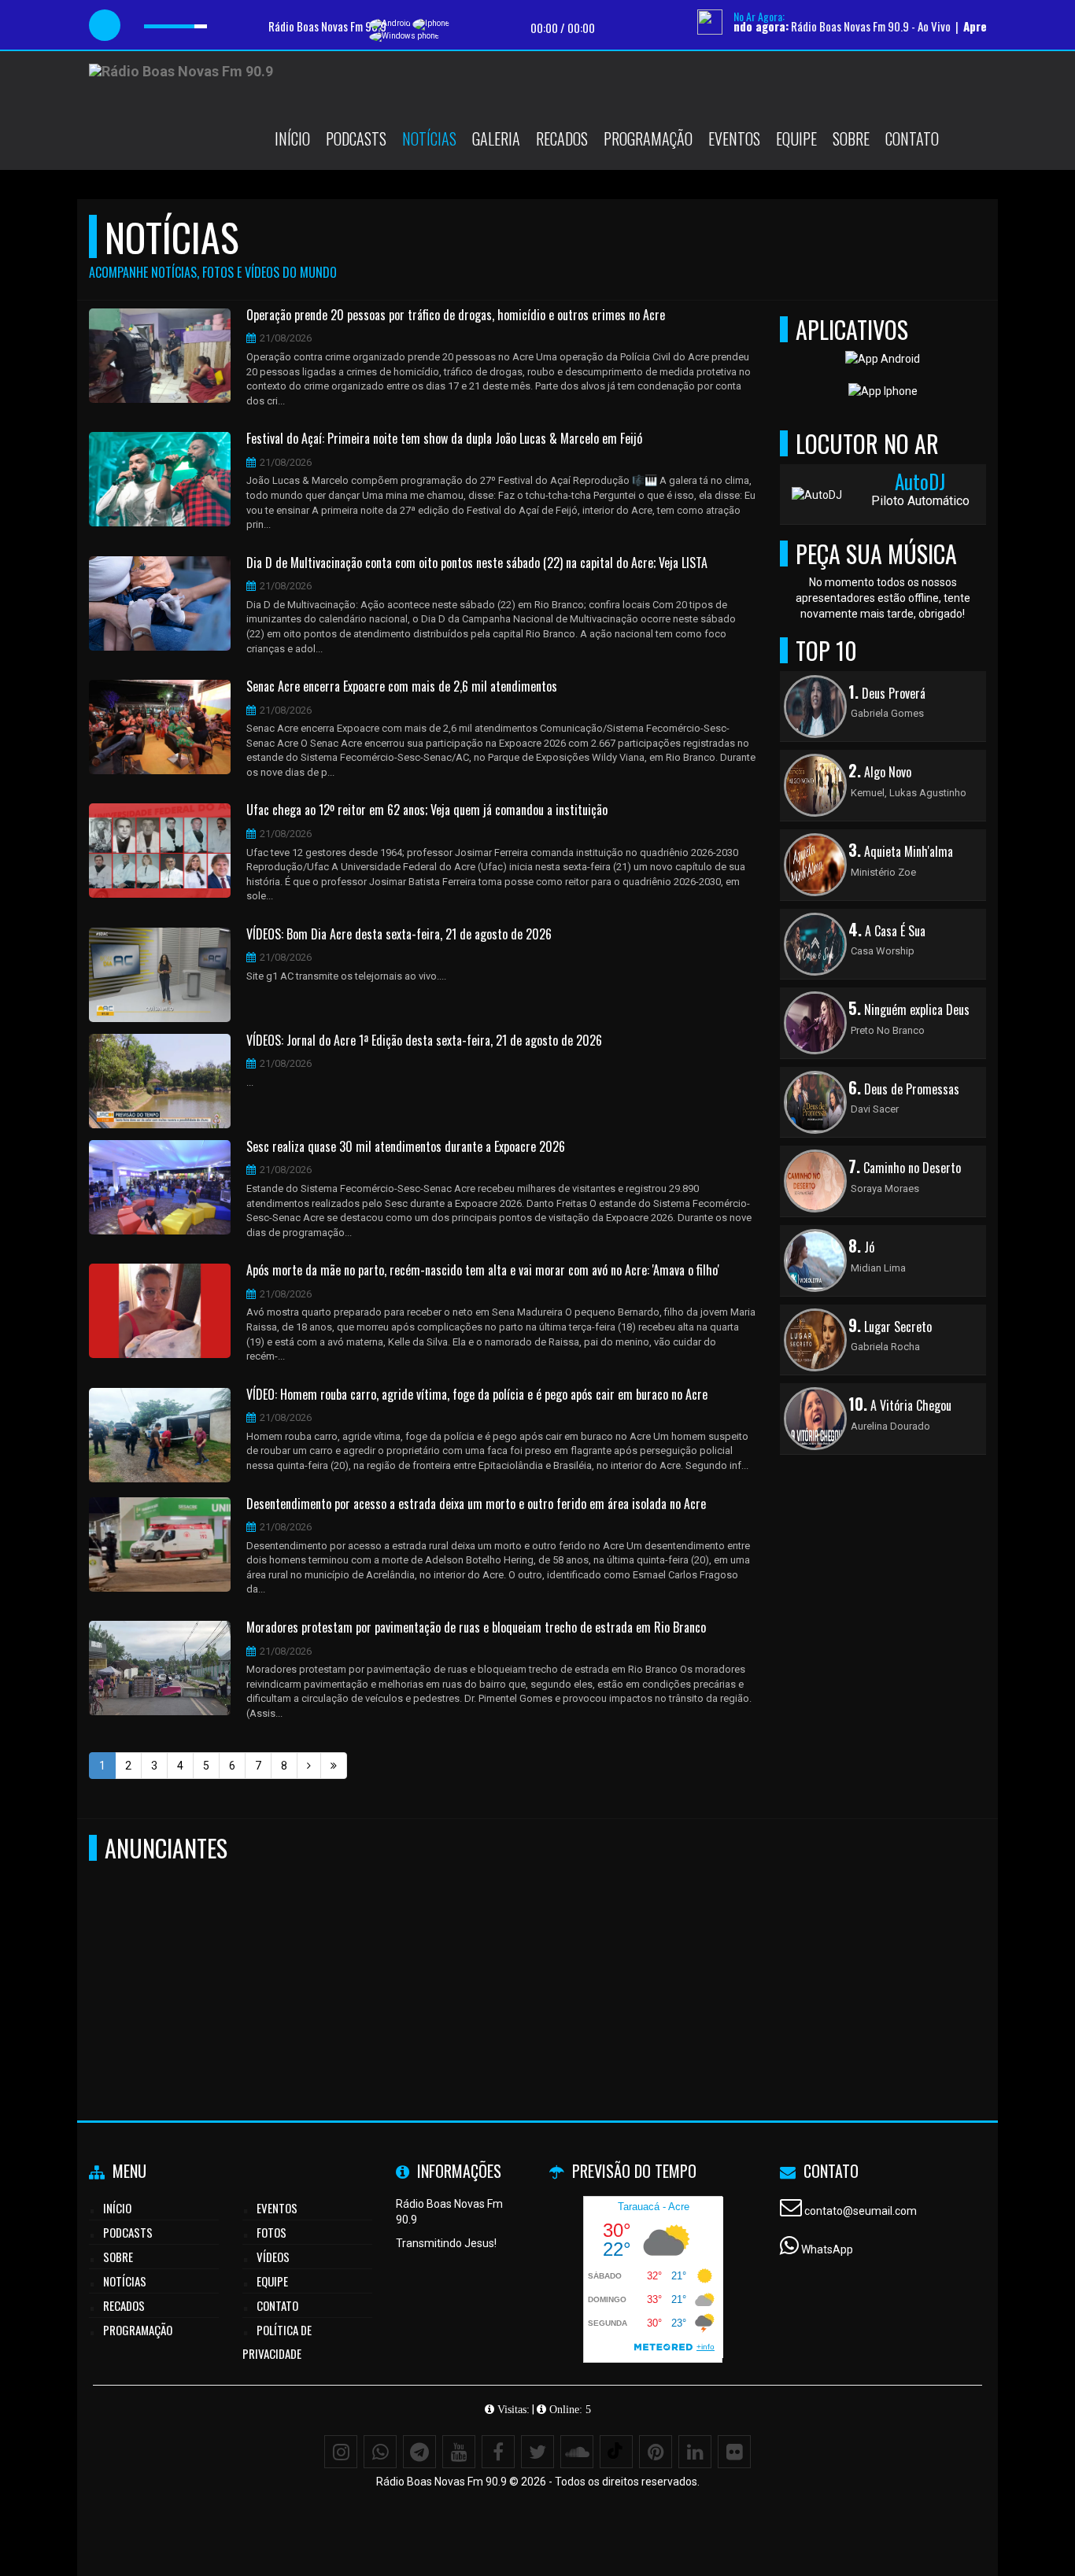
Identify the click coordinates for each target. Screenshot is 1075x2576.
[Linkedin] (695, 2452)
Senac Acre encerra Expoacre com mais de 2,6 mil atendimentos (402, 687)
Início (292, 138)
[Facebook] (498, 2452)
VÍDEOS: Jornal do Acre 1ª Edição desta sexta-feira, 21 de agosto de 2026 (424, 1041)
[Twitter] (537, 2452)
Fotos (272, 2232)
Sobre (851, 138)
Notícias (429, 138)
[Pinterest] (656, 2452)
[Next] (309, 1766)
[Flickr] (734, 2452)
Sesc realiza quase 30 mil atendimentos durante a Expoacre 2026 (406, 1147)
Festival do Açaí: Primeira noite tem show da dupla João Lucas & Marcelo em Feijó (444, 439)
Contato (912, 138)
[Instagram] (341, 2452)
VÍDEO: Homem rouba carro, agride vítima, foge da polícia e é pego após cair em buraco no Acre (477, 1395)
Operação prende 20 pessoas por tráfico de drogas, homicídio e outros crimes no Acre (456, 316)
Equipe (796, 138)
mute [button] (139, 26)
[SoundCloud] (577, 2452)
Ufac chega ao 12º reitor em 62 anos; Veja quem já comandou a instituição (427, 810)
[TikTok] (616, 2452)
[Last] (334, 1766)
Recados (562, 138)
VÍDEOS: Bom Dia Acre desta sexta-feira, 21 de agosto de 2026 (399, 935)
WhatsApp (827, 2249)
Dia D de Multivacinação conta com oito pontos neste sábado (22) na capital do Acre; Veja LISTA (477, 563)
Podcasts (356, 138)
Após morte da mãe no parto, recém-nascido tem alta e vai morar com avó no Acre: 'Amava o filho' (483, 1271)
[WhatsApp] (380, 2452)
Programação (648, 138)
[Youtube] (459, 2452)
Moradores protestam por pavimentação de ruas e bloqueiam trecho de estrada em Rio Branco (476, 1628)
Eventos (734, 138)
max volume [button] (220, 26)
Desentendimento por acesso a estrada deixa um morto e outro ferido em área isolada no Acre (476, 1504)
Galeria (496, 138)
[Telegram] (419, 2452)
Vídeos (273, 2257)
